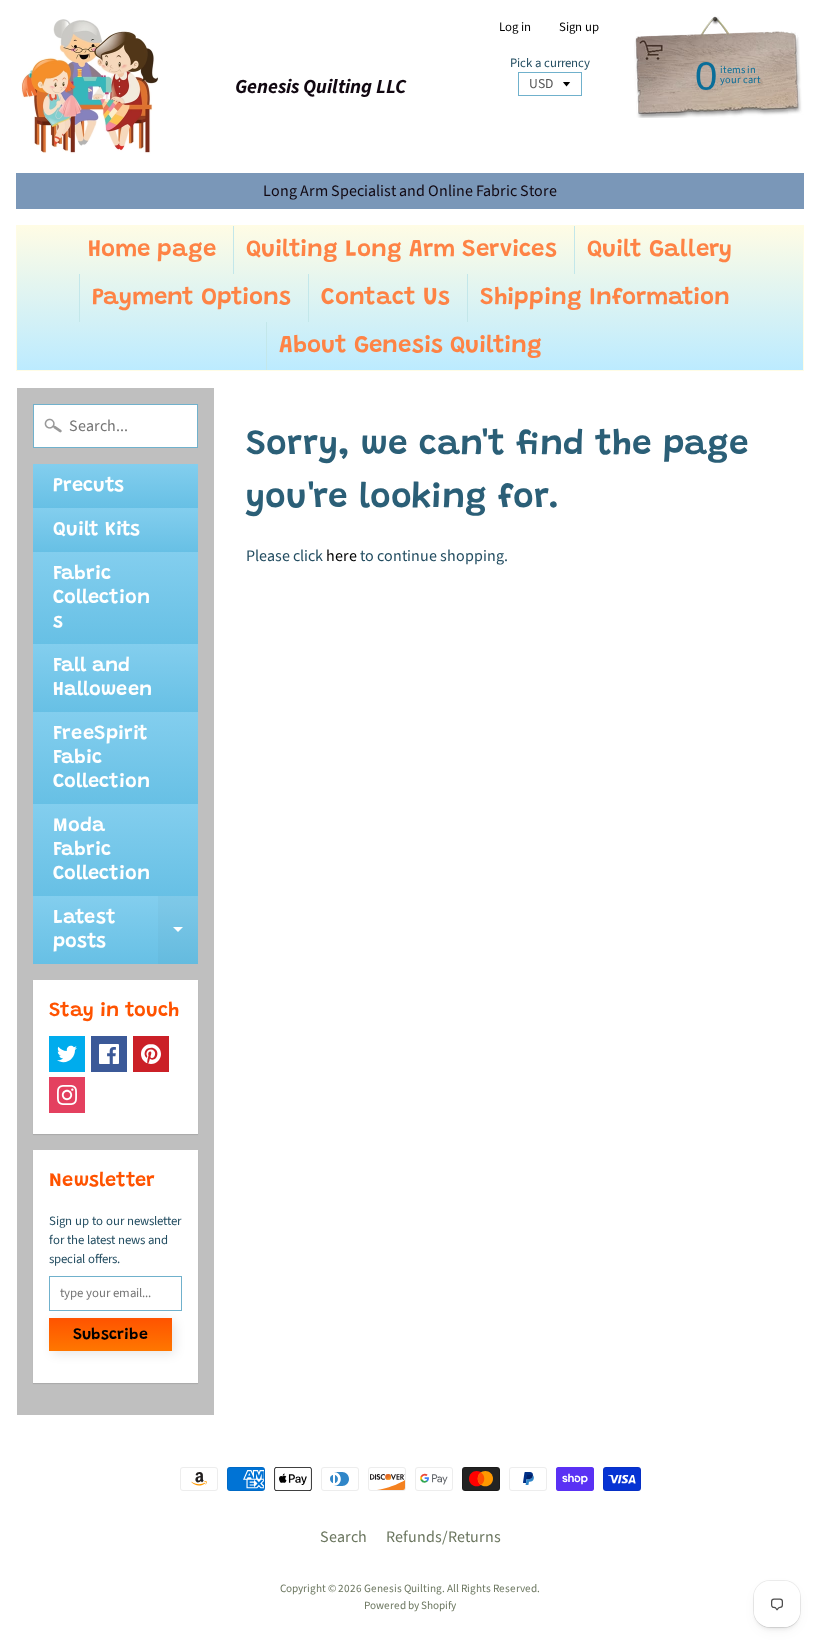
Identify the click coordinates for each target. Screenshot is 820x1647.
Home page (152, 250)
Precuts (88, 486)
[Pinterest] (151, 1054)
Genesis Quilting (403, 1588)
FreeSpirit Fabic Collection (101, 758)
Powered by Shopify (410, 1605)
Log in (515, 27)
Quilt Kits (96, 530)
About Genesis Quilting (410, 346)
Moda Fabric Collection (101, 850)
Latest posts (125, 931)
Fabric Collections (101, 598)
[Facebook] (109, 1054)
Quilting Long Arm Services (401, 250)
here (341, 556)
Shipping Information (605, 298)
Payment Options (191, 298)
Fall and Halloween (102, 678)
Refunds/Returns (443, 1537)
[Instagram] (67, 1095)
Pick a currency (550, 63)
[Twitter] (67, 1054)
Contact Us (385, 298)
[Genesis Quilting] (91, 86)
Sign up (579, 27)
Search (343, 1537)
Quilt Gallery (659, 250)
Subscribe (110, 1335)
